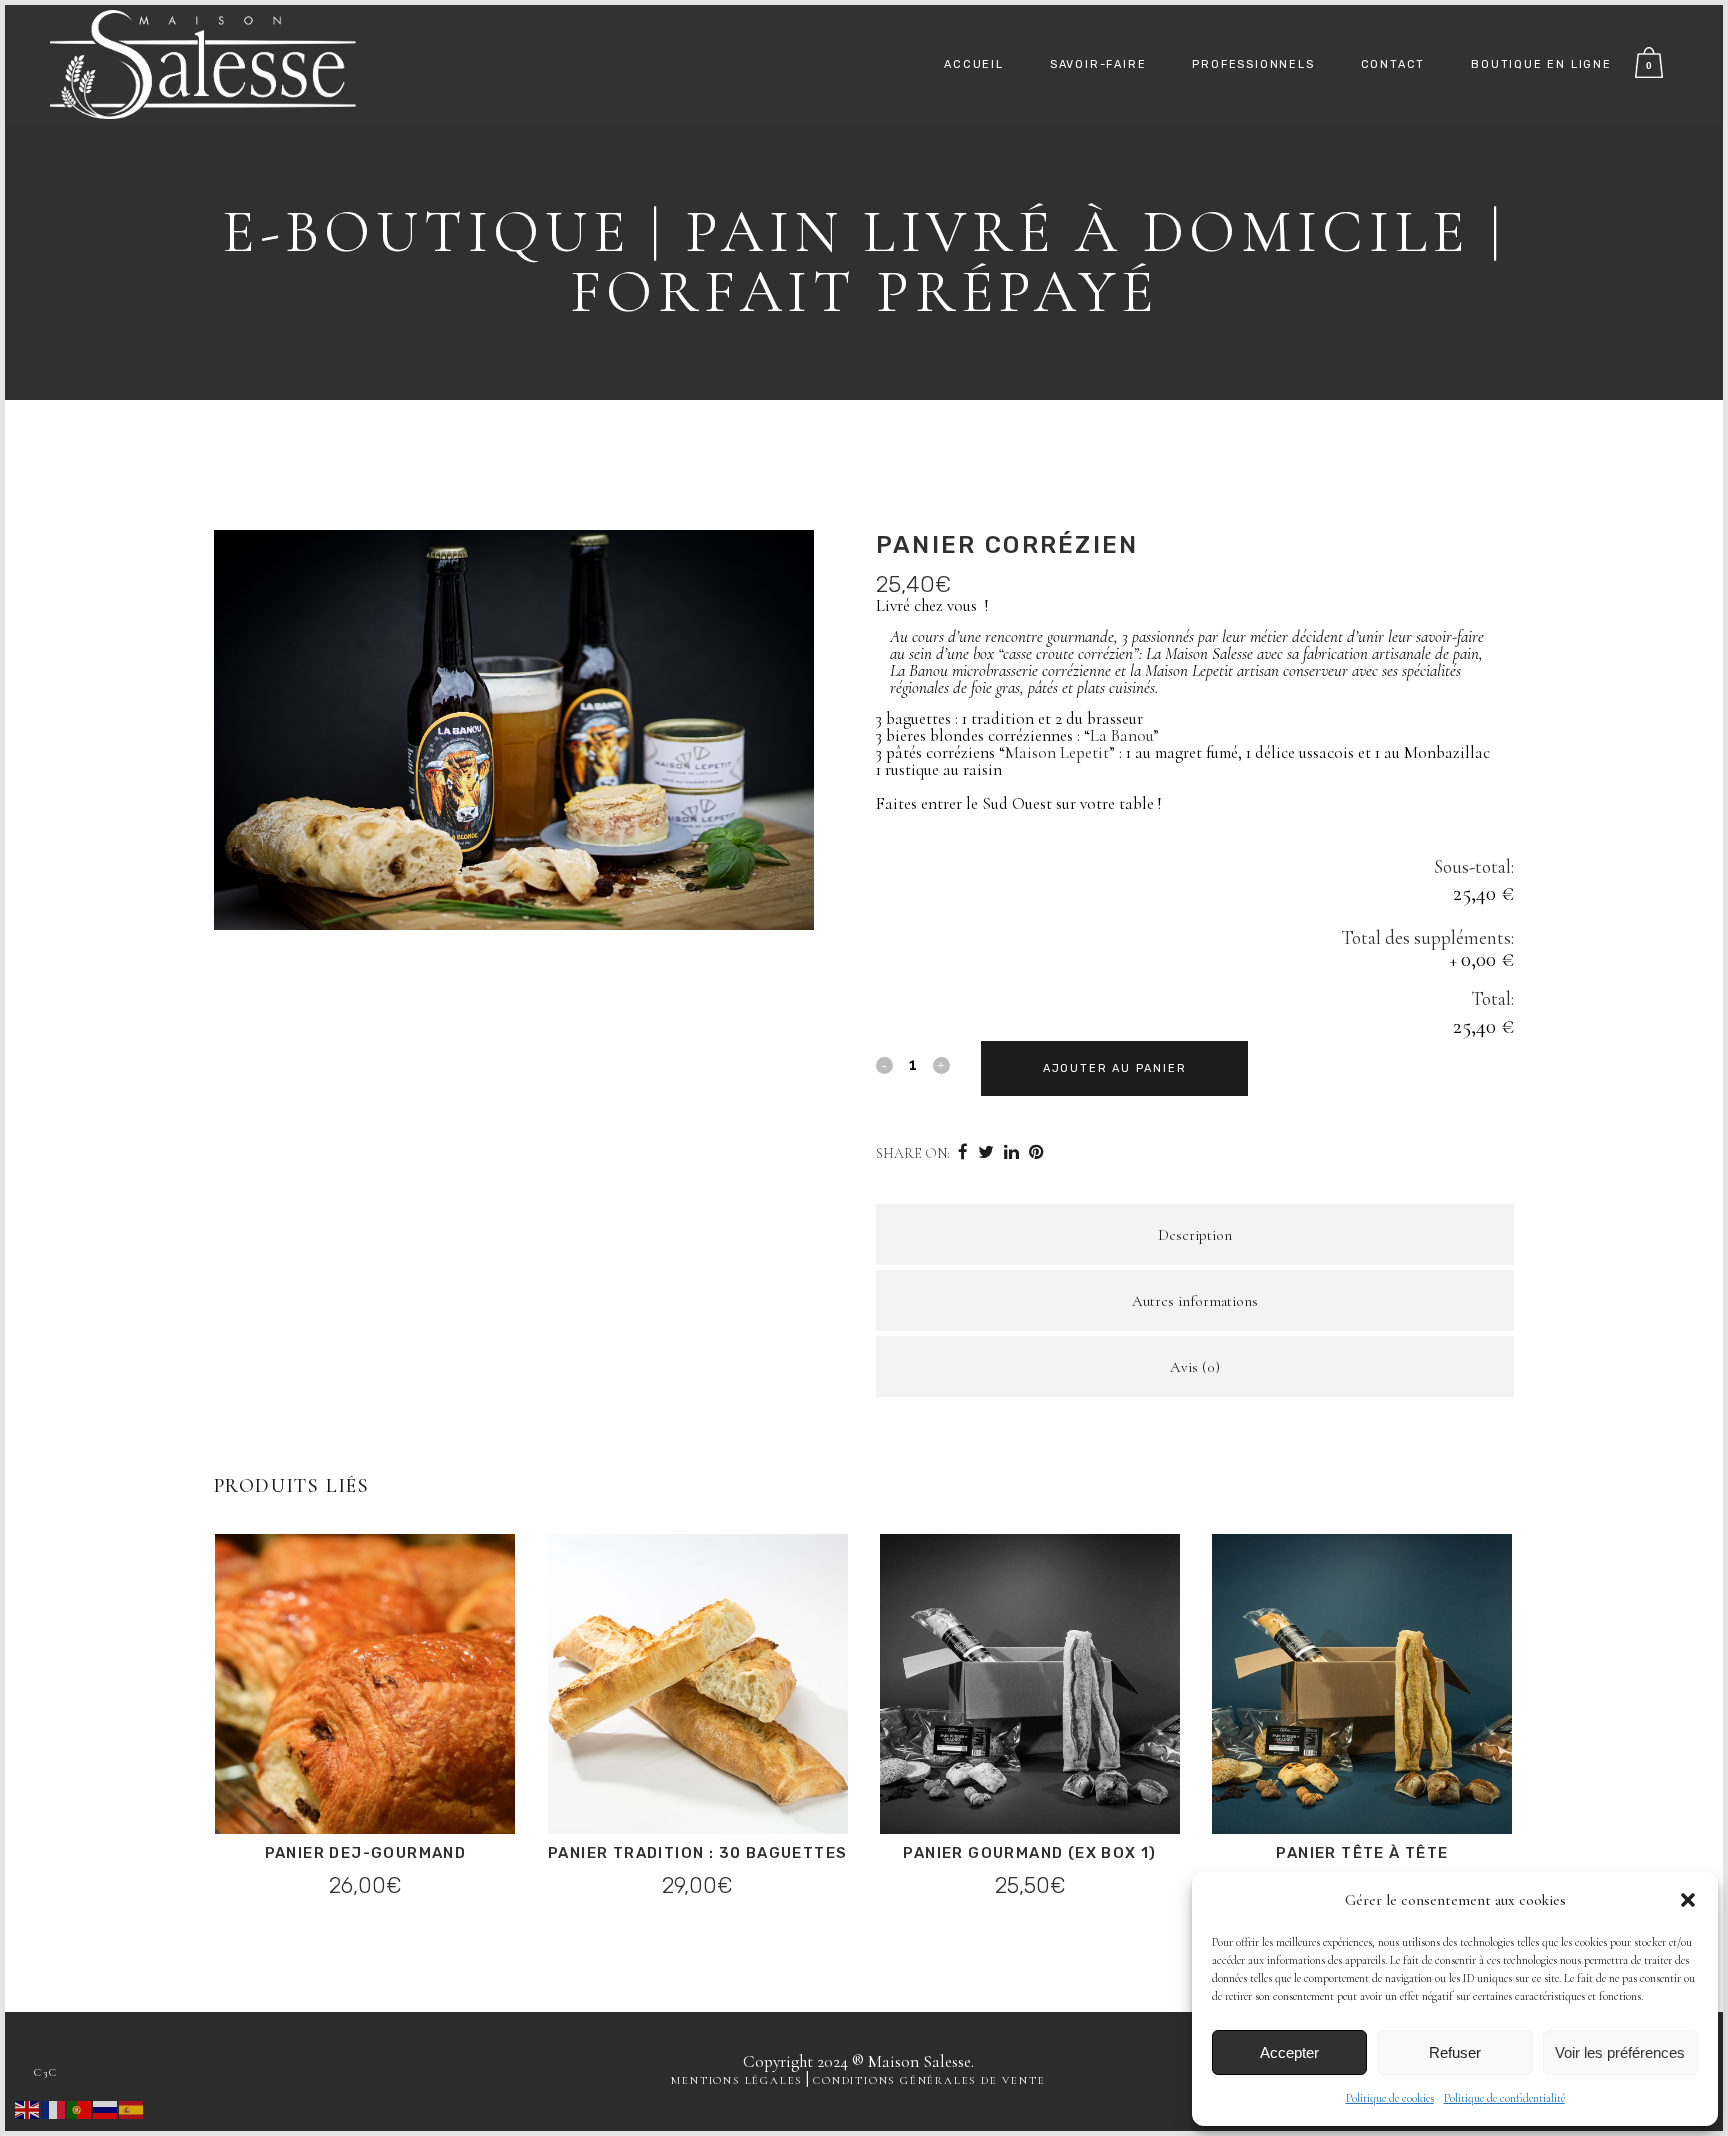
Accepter (1289, 2052)
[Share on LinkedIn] (1011, 1152)
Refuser (1455, 2052)
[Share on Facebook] (963, 1152)
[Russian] (106, 2107)
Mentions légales (736, 2080)
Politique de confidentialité (1504, 2098)
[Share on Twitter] (986, 1152)
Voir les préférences (1620, 2052)
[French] (54, 2107)
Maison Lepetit (1057, 752)
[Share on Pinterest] (1036, 1152)
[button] (1688, 1900)
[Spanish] (132, 2107)
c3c (45, 2072)
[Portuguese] (80, 2107)
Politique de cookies (1390, 2098)
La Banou (1121, 735)
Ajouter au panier (1115, 1068)
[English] (28, 2107)
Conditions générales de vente (929, 2080)
